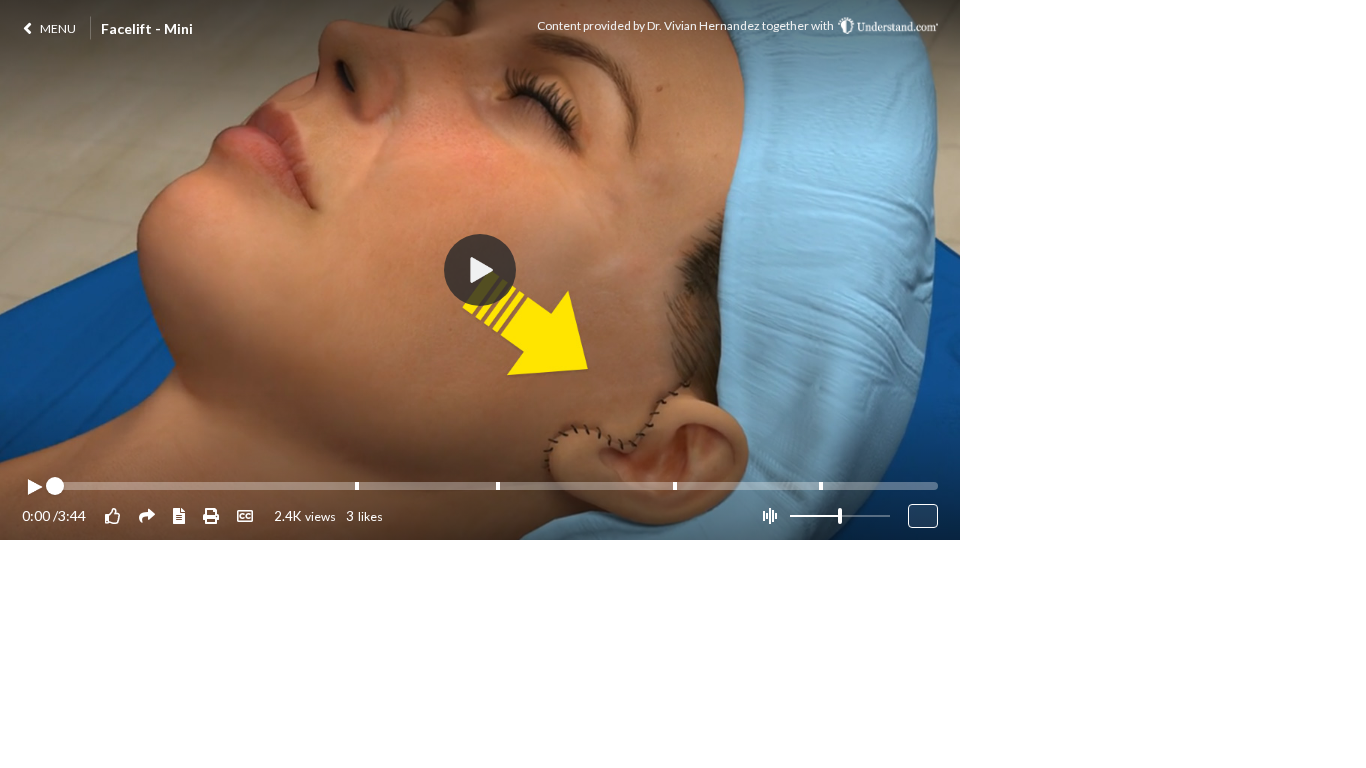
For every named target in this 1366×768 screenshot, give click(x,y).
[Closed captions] (245, 515)
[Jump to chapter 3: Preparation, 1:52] (498, 486)
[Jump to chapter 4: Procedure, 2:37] (675, 486)
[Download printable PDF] (211, 515)
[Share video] (147, 515)
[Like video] (113, 515)
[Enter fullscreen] (923, 516)
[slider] (840, 516)
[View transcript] (179, 515)
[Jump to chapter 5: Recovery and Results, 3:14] (821, 486)
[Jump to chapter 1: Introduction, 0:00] (58, 486)
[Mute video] (769, 516)
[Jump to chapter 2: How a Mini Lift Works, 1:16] (357, 486)
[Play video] (34, 487)
